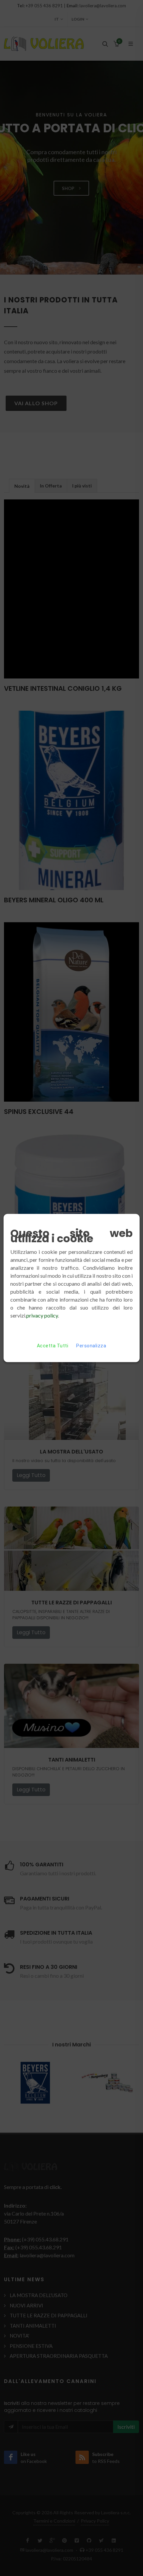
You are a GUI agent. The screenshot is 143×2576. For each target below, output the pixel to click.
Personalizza (91, 1346)
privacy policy (42, 1315)
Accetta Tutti (53, 1346)
